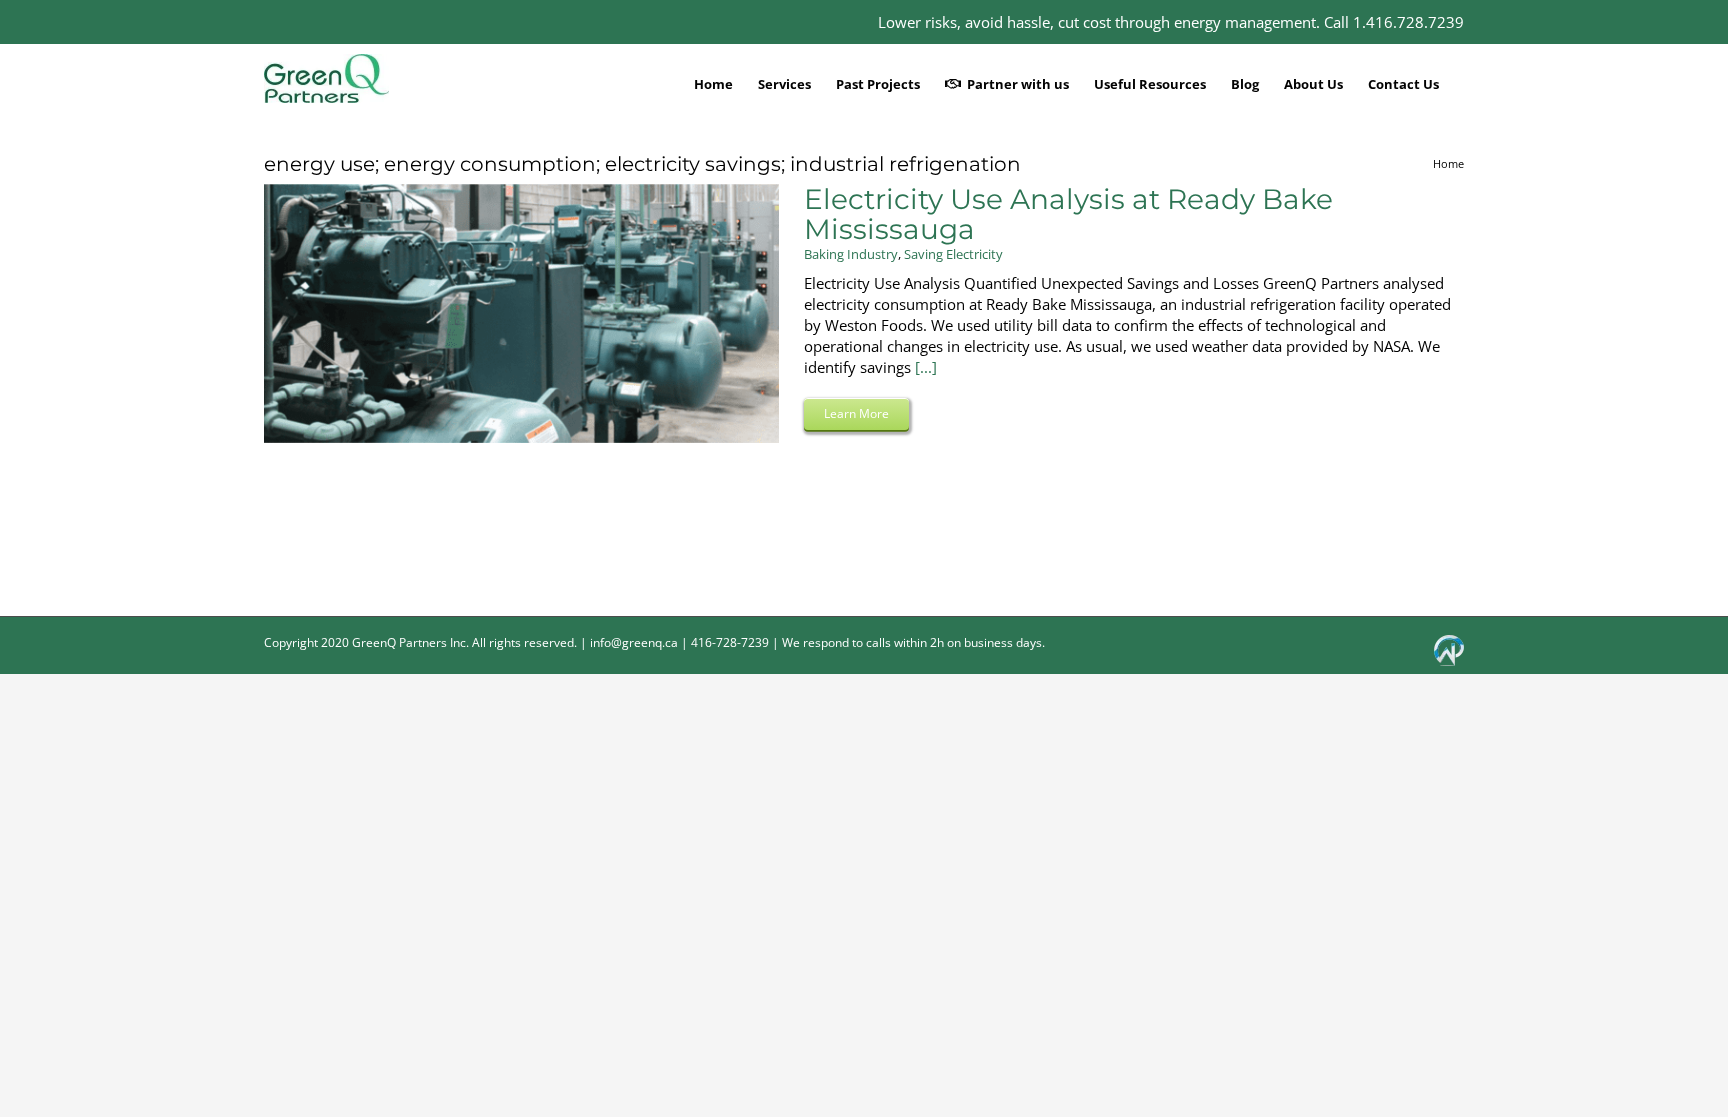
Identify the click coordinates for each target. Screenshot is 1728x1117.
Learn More (856, 413)
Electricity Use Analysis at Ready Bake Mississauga (1068, 214)
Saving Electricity (953, 254)
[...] (926, 367)
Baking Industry (851, 254)
